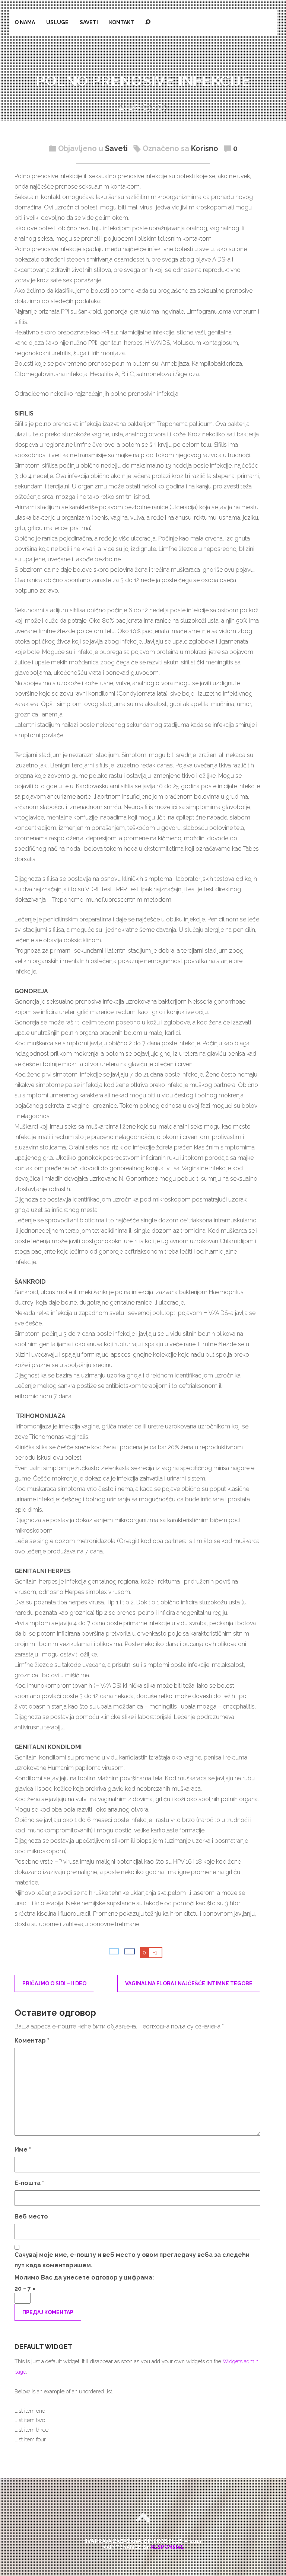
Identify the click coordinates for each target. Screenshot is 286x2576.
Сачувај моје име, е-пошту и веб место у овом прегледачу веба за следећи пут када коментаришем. (132, 2260)
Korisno (205, 148)
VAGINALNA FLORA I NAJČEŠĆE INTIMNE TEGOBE (189, 1983)
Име (23, 2150)
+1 (155, 1953)
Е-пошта (29, 2183)
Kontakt (122, 22)
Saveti (89, 22)
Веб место (31, 2216)
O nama (25, 22)
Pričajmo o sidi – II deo (54, 1983)
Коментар (32, 2041)
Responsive (167, 2547)
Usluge (57, 22)
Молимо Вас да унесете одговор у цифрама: (84, 2277)
